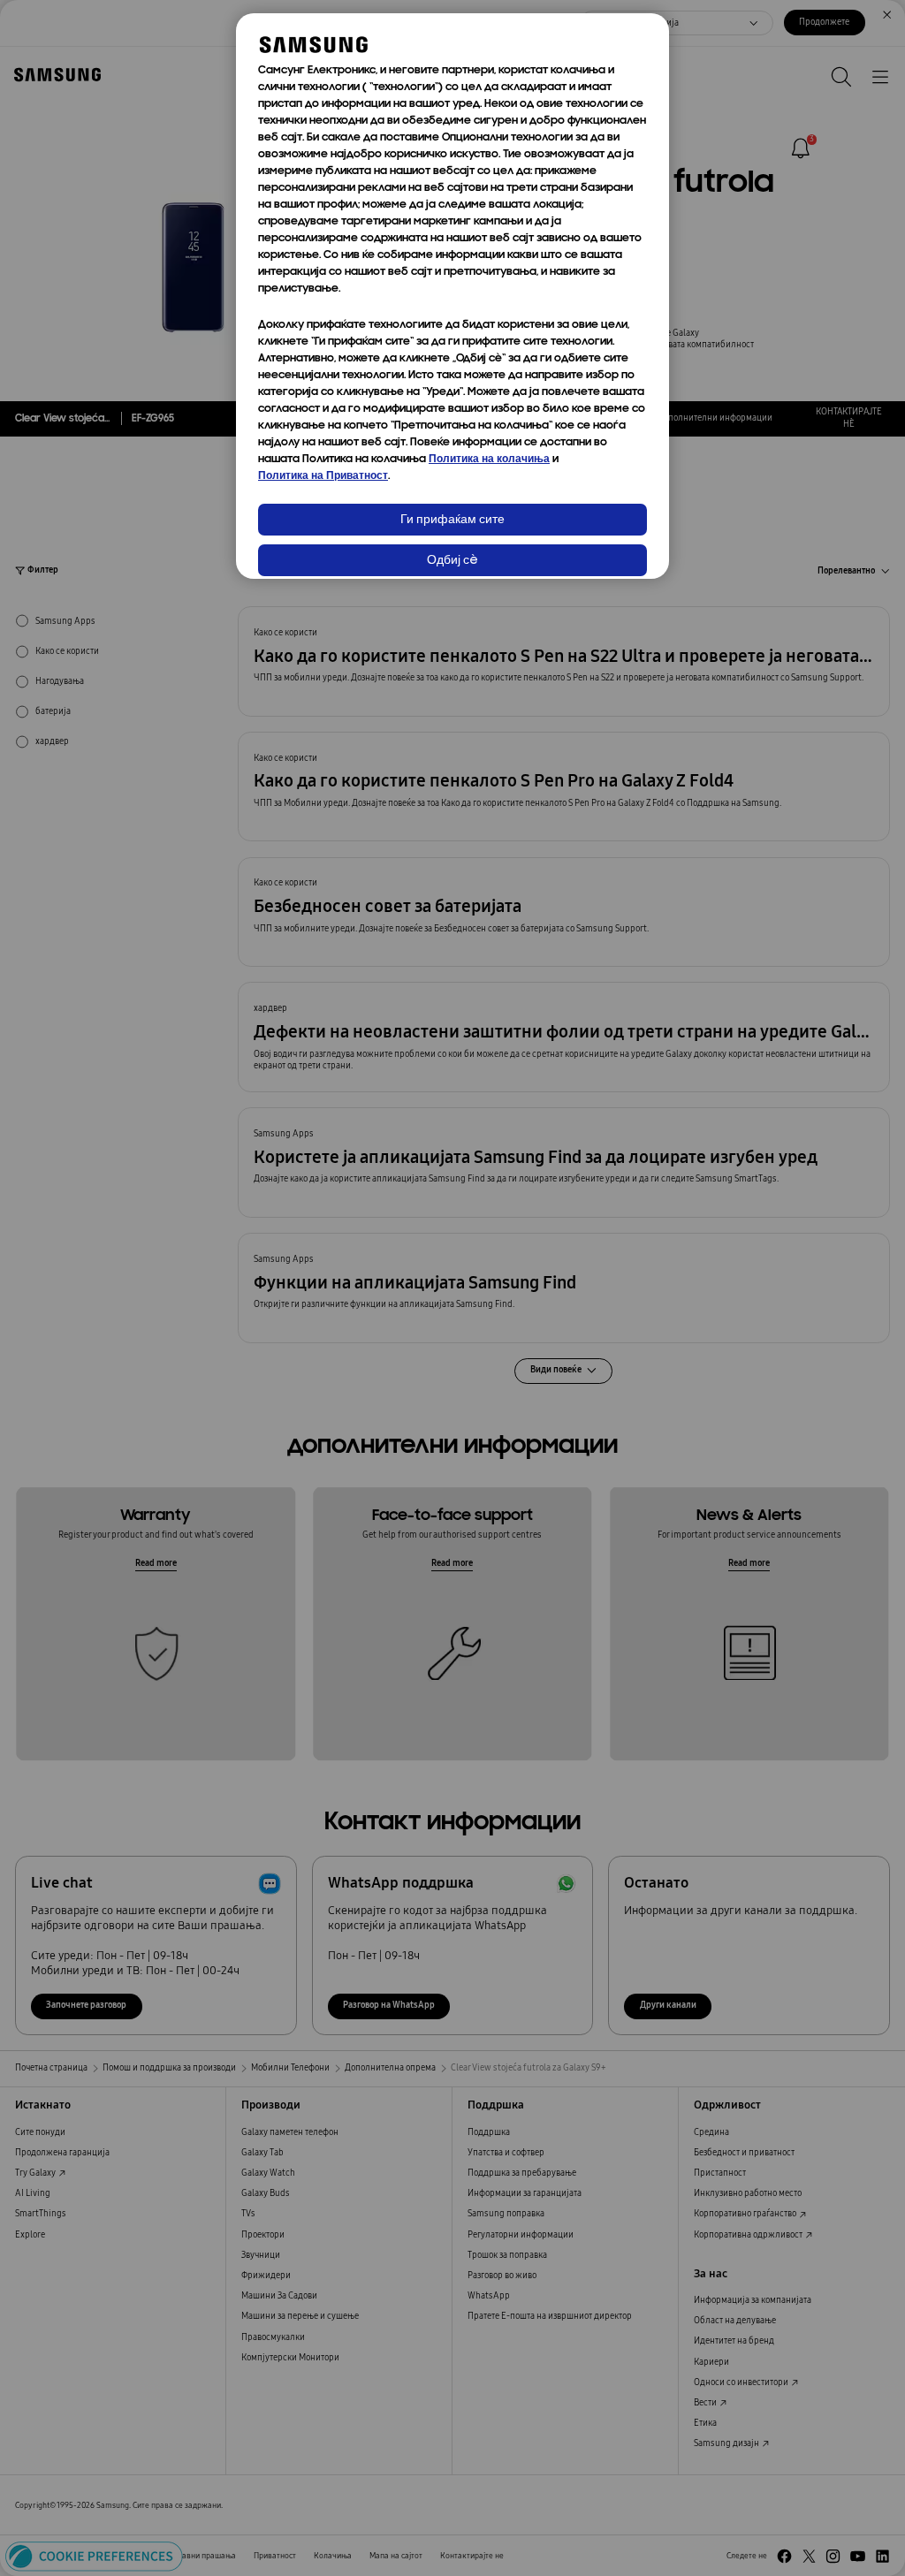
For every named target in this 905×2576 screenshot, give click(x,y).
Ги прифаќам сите (452, 520)
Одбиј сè (452, 561)
